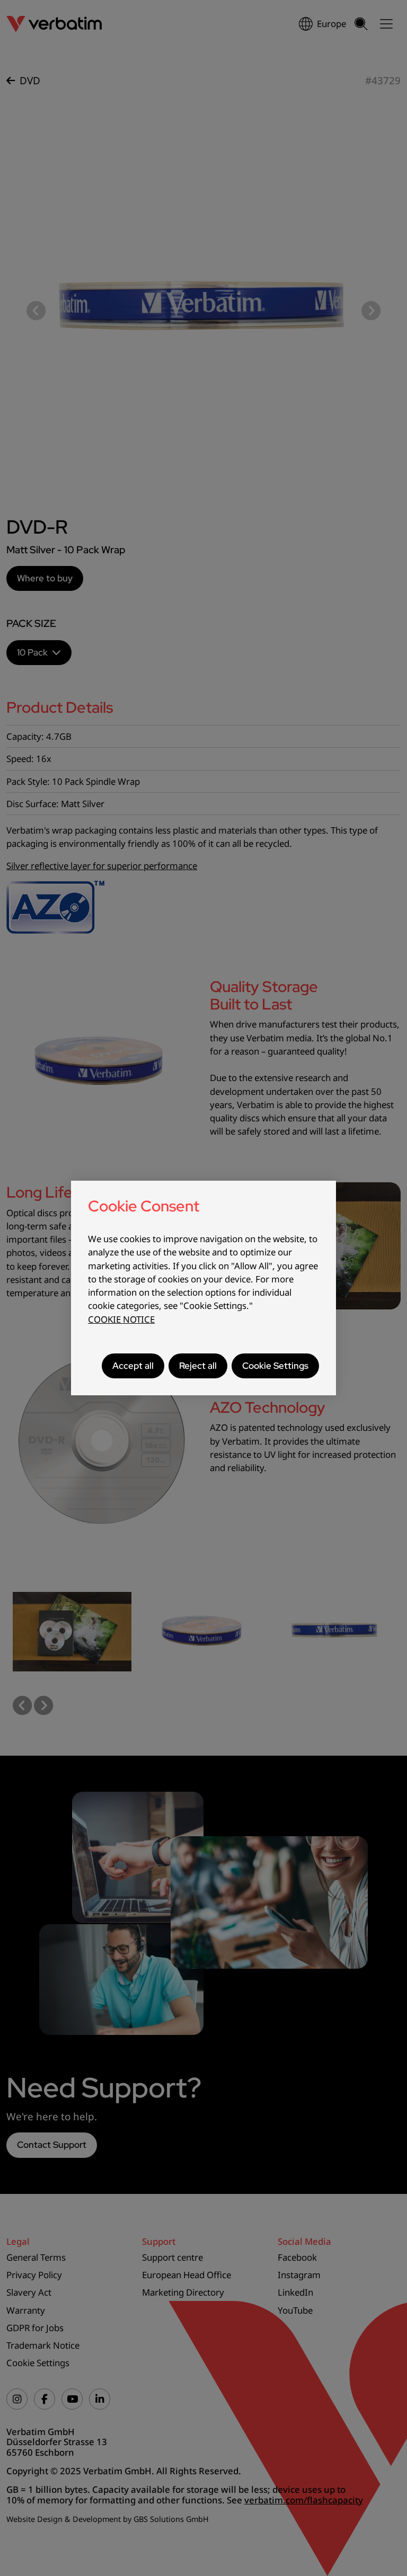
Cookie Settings (275, 1366)
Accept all (133, 1366)
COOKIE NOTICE (121, 1319)
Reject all (198, 1366)
